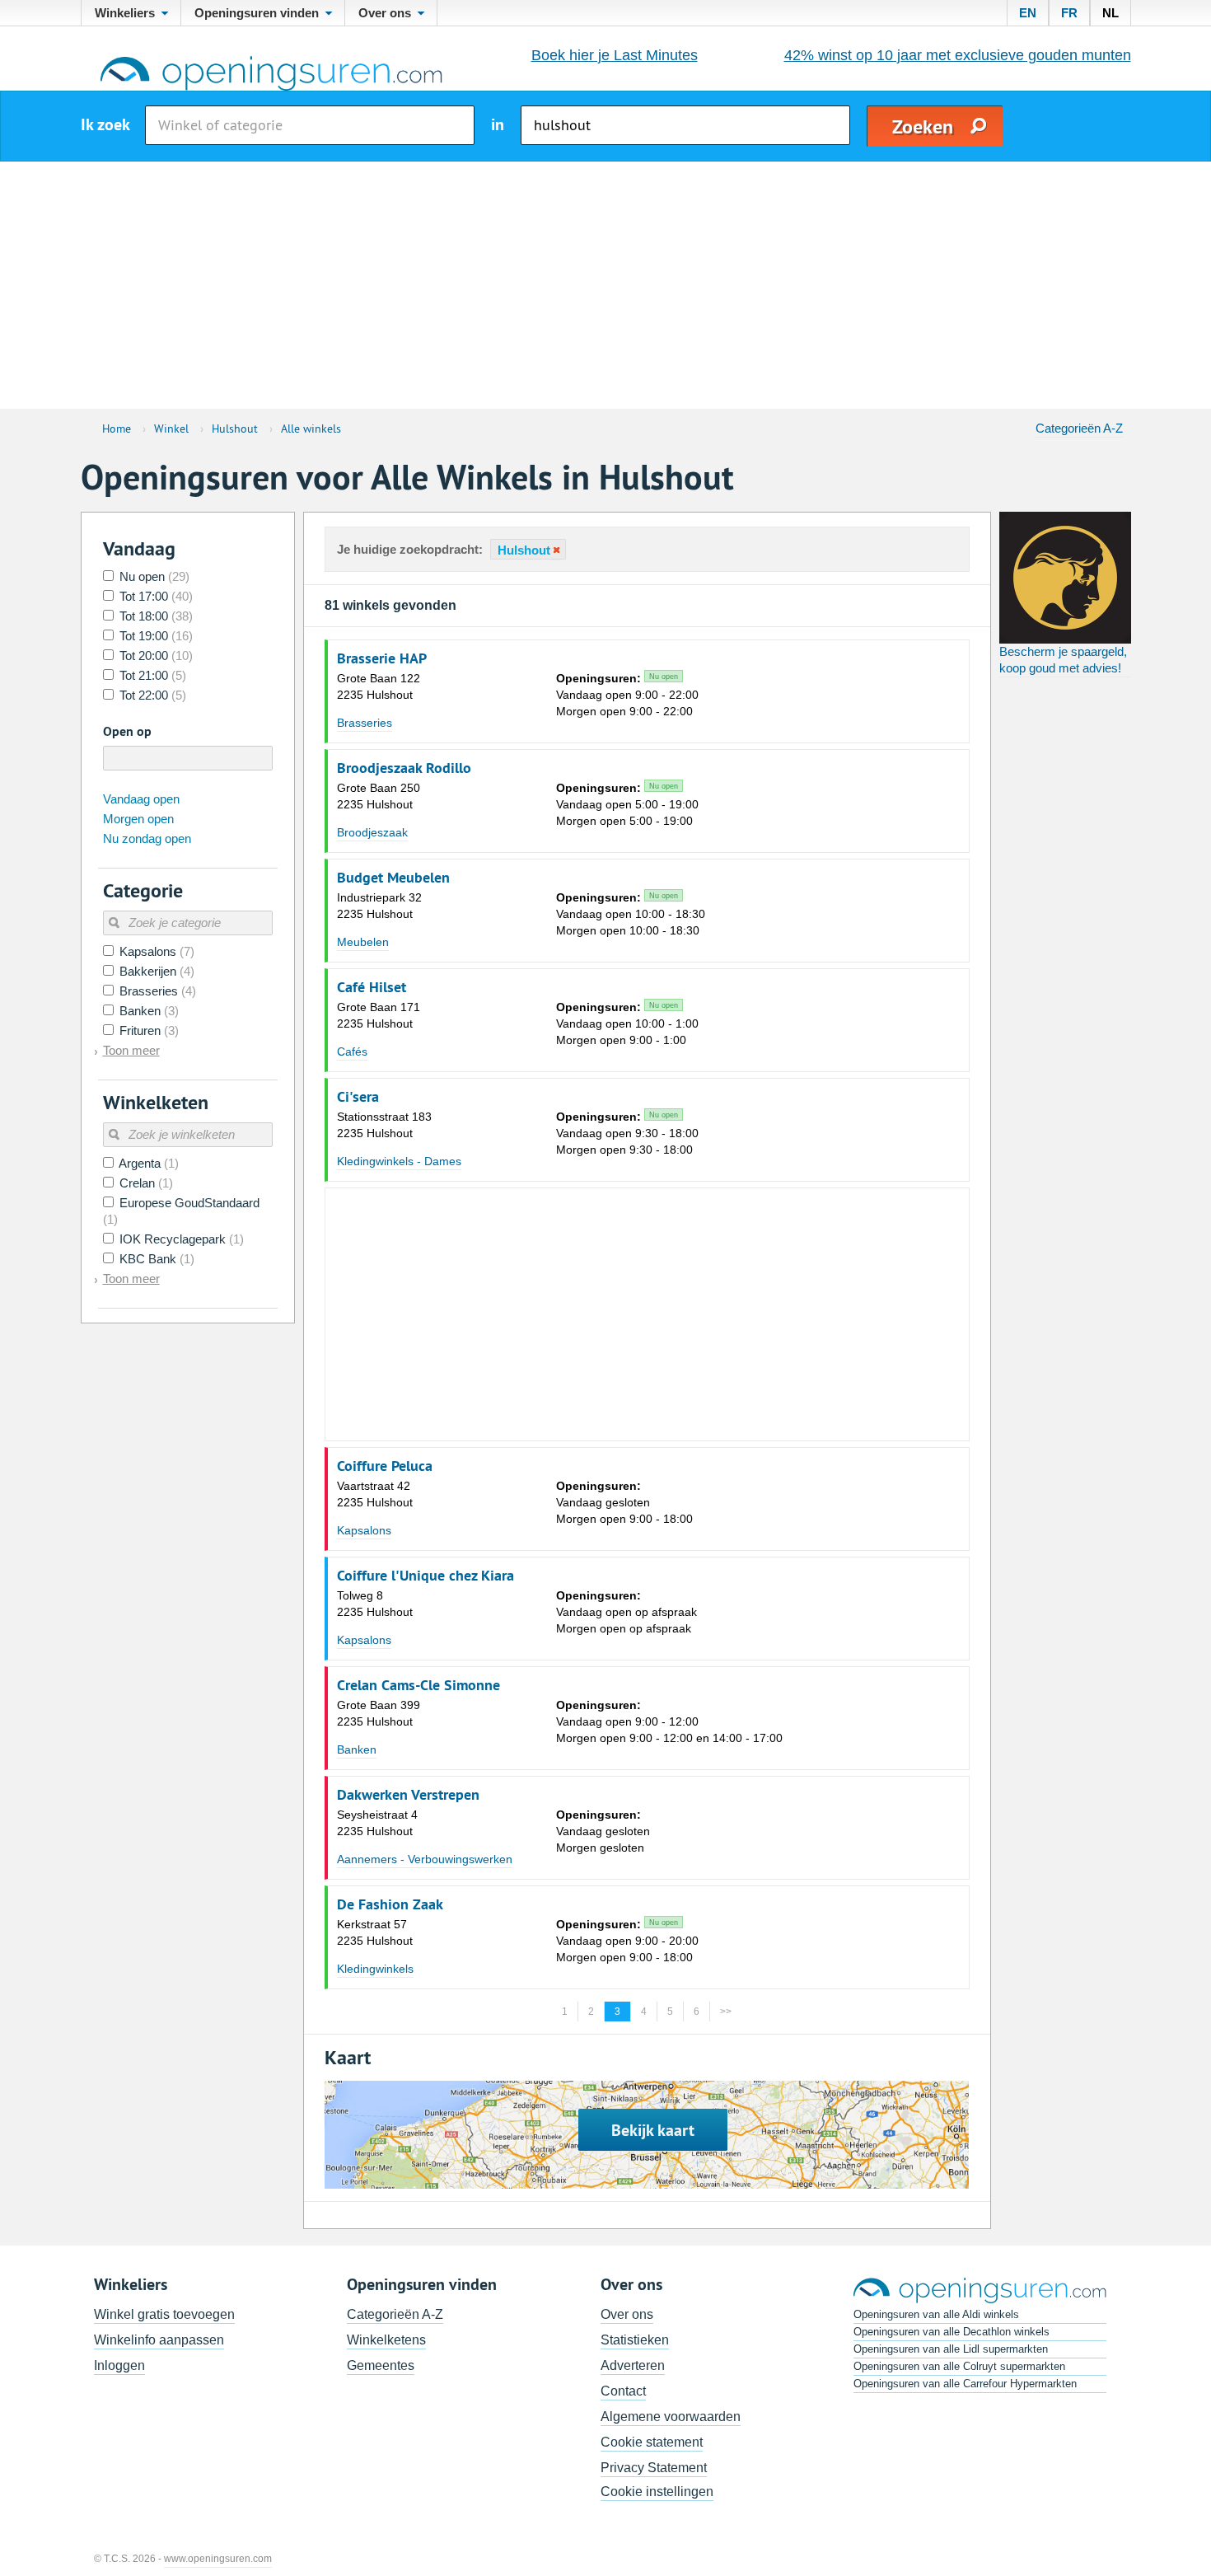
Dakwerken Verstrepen (408, 1795)
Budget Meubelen (393, 878)
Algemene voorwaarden (671, 2417)
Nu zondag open (147, 838)
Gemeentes (381, 2365)
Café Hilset (372, 987)
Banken (357, 1749)
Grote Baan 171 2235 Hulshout (379, 1015)
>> (726, 2012)
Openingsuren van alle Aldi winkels (936, 2314)
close (555, 550)
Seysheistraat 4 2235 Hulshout (377, 1823)
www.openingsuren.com (218, 2559)
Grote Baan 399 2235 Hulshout (379, 1713)
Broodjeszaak (372, 832)
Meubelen (363, 942)
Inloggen (119, 2365)
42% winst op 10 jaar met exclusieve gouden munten (958, 55)
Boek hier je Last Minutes (615, 55)
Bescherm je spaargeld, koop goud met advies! (1063, 660)
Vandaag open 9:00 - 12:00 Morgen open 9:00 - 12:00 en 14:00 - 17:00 (669, 1721)
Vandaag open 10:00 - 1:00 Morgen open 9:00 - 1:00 (627, 1023)
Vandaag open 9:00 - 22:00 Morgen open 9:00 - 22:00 (627, 695)
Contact (623, 2391)
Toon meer (131, 1050)
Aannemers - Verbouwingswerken (425, 1859)
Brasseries (365, 723)
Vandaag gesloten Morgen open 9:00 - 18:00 (624, 1502)
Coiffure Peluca (385, 1466)
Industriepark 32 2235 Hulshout (379, 906)
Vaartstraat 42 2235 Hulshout (375, 1494)
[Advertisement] (605, 285)
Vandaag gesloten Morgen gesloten (603, 1831)
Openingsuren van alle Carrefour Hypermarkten (965, 2384)
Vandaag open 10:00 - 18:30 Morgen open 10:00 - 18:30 (631, 914)
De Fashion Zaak (390, 1904)
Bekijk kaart (653, 2130)
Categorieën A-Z (1079, 428)
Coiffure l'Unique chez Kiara (425, 1576)
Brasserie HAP (382, 658)
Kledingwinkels (375, 1969)
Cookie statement (652, 2442)
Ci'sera (358, 1097)
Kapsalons (364, 1530)
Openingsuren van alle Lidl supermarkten (951, 2349)
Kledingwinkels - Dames (399, 1161)
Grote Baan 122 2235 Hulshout (379, 686)
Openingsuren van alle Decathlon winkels (951, 2332)
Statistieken (635, 2340)
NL (1110, 13)
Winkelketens (386, 2340)
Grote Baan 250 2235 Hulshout (379, 796)
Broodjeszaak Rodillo (404, 768)
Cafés (352, 1051)
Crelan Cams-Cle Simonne (418, 1685)
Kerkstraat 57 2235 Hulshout (375, 1932)
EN (1028, 13)
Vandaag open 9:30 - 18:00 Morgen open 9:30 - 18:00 (627, 1133)
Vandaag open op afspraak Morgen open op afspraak (627, 1612)
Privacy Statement (654, 2468)
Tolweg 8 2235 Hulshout (375, 1604)
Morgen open (138, 819)
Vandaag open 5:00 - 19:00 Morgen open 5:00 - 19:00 (627, 804)
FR (1069, 13)
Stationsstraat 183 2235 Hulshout (384, 1125)
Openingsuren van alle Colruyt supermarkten (959, 2366)
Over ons (627, 2314)
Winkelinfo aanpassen (159, 2340)
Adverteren (633, 2365)
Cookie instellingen (657, 2492)
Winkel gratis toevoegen (164, 2314)
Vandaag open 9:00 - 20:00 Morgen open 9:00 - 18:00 (627, 1941)
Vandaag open (141, 799)
